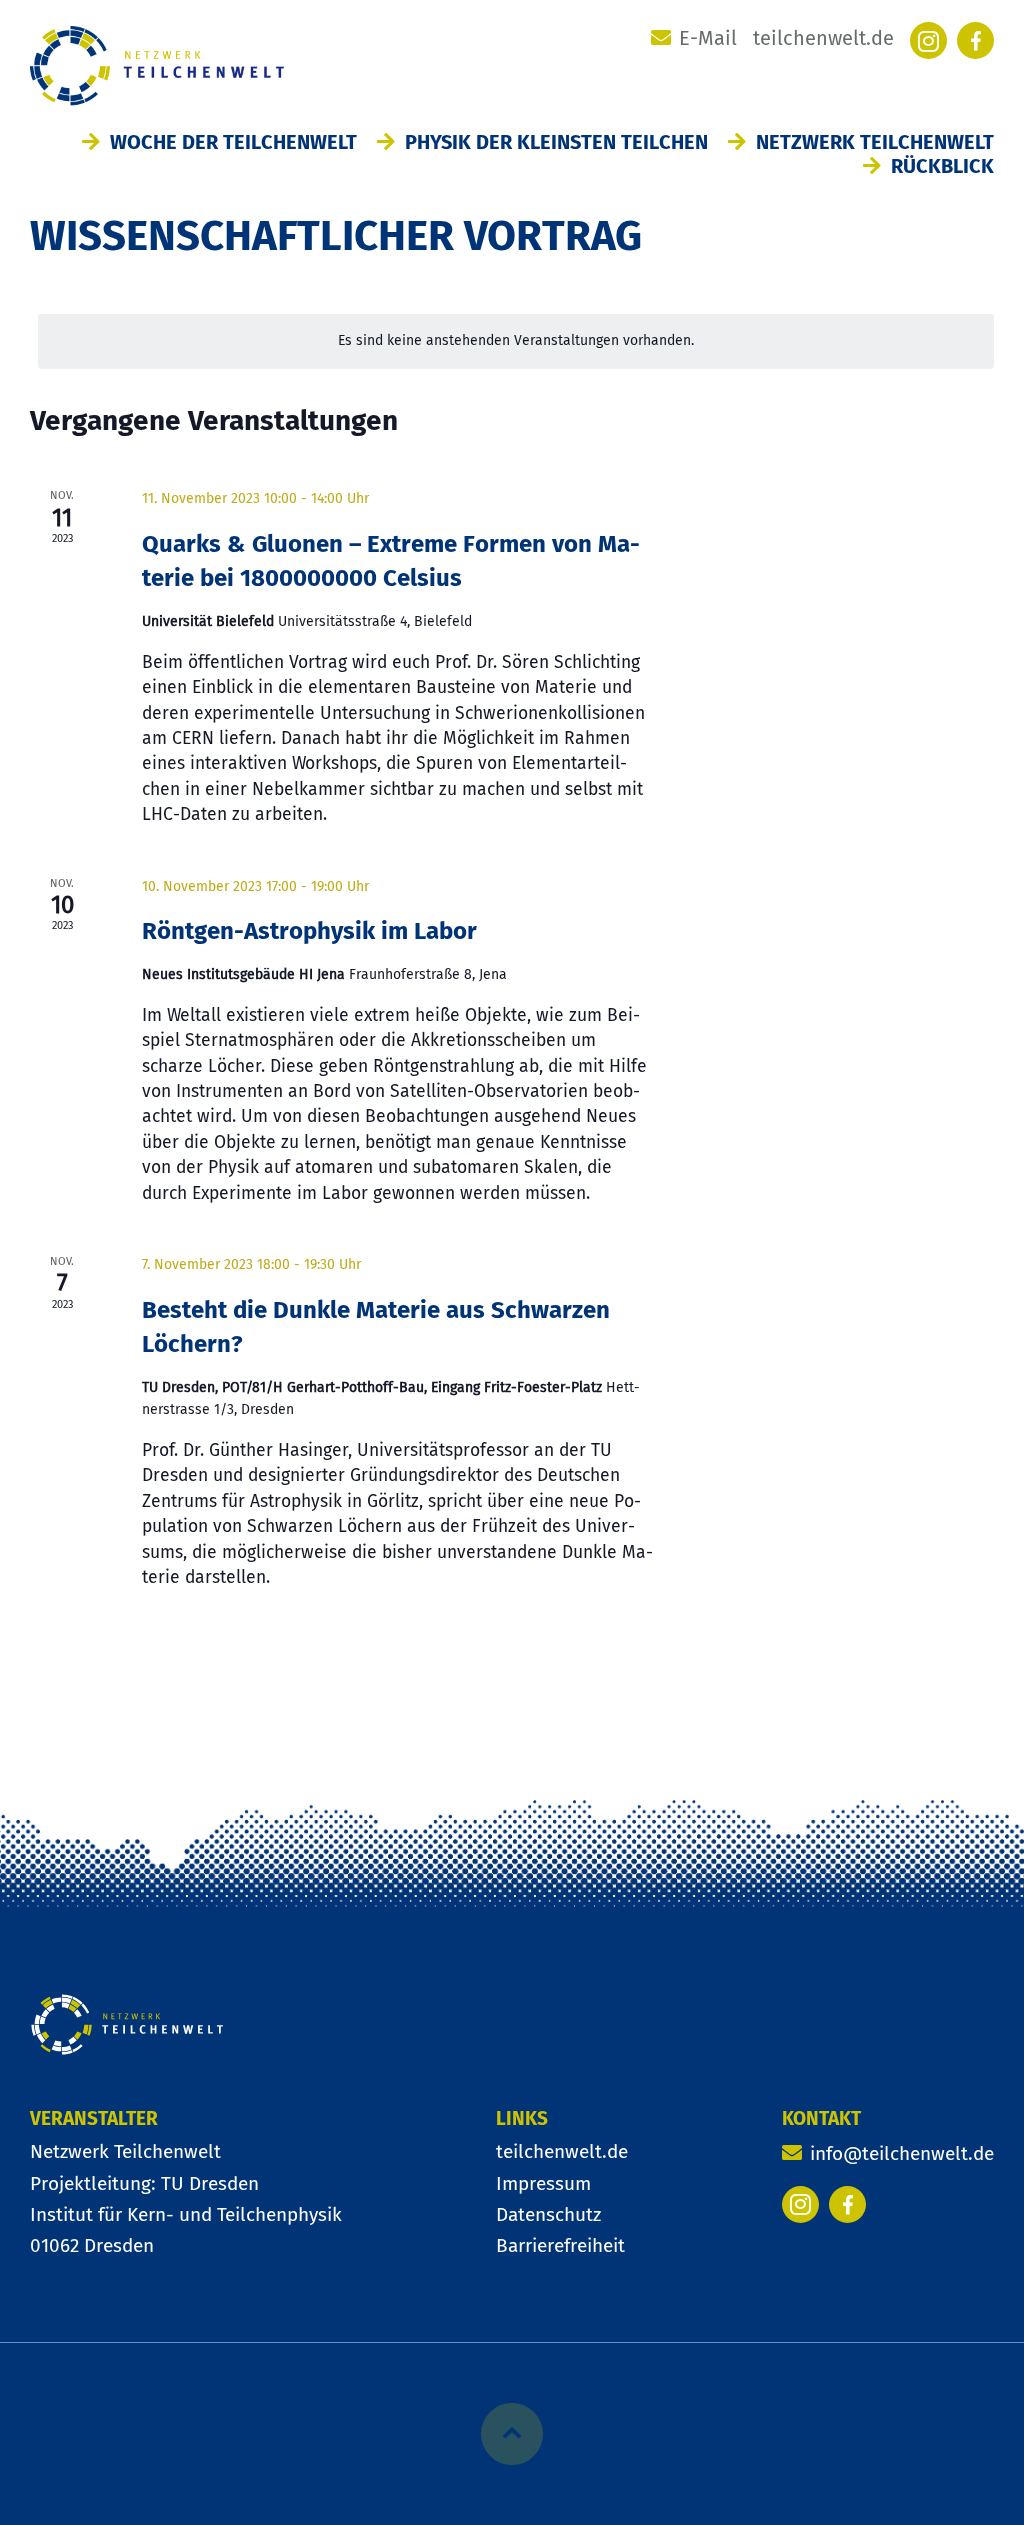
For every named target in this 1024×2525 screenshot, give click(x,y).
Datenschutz (548, 2214)
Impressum (543, 2183)
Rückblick (942, 166)
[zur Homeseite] (127, 2029)
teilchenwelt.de (823, 38)
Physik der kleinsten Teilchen (556, 142)
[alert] (516, 341)
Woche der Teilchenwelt (233, 142)
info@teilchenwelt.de (902, 2153)
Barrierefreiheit (560, 2245)
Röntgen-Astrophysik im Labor (309, 931)
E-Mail (708, 38)
